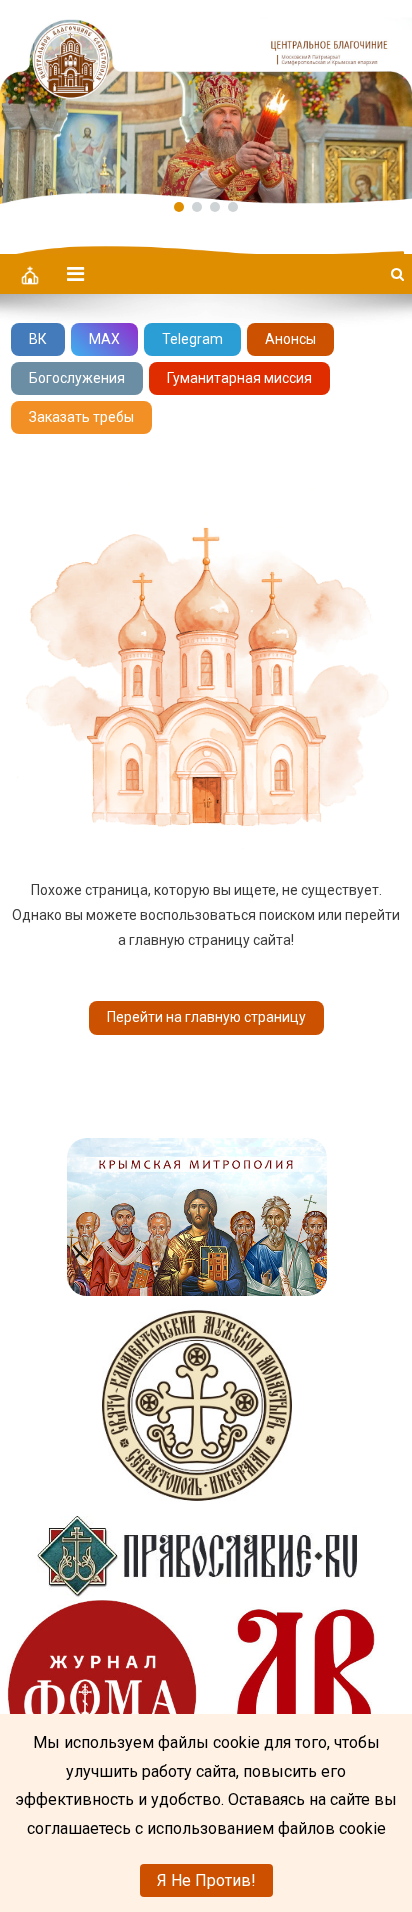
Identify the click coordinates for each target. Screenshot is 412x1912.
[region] (206, 102)
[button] (206, 102)
